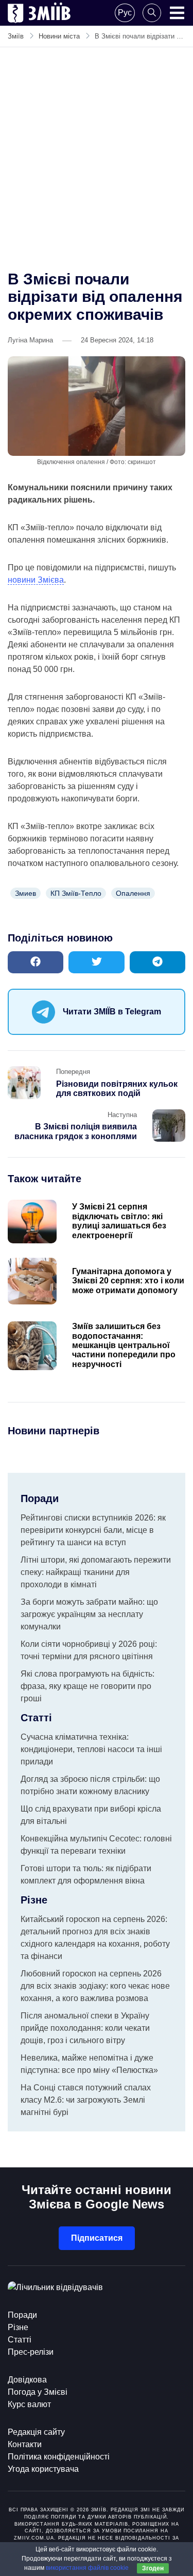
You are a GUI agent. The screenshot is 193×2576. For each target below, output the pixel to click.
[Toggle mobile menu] (177, 13)
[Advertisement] (97, 159)
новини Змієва (36, 580)
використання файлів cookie (87, 2568)
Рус (125, 13)
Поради (22, 2315)
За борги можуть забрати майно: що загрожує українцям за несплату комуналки (89, 1614)
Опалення (133, 893)
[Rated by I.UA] (55, 2287)
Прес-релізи (31, 2352)
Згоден (153, 2568)
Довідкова (27, 2380)
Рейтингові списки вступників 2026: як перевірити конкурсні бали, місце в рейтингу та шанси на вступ (93, 1530)
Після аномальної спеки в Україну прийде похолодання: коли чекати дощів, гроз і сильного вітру (85, 2028)
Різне (18, 2327)
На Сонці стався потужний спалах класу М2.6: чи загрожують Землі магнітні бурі (86, 2100)
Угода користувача (43, 2469)
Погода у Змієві (38, 2392)
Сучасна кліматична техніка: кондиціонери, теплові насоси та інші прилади (91, 1749)
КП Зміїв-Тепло (76, 893)
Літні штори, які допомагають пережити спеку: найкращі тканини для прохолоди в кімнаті (96, 1572)
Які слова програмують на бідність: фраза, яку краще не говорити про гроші (87, 1686)
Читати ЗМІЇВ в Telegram (112, 1012)
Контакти (25, 2444)
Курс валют (29, 2404)
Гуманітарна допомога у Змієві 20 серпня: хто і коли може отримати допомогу (128, 1281)
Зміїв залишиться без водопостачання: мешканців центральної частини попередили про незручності (124, 1345)
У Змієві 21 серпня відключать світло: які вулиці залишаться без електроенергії (119, 1221)
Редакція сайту (36, 2432)
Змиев (25, 893)
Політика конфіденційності (59, 2457)
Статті (20, 2340)
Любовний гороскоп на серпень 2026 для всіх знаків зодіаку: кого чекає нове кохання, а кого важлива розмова (95, 1986)
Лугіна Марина (30, 340)
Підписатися (97, 2238)
